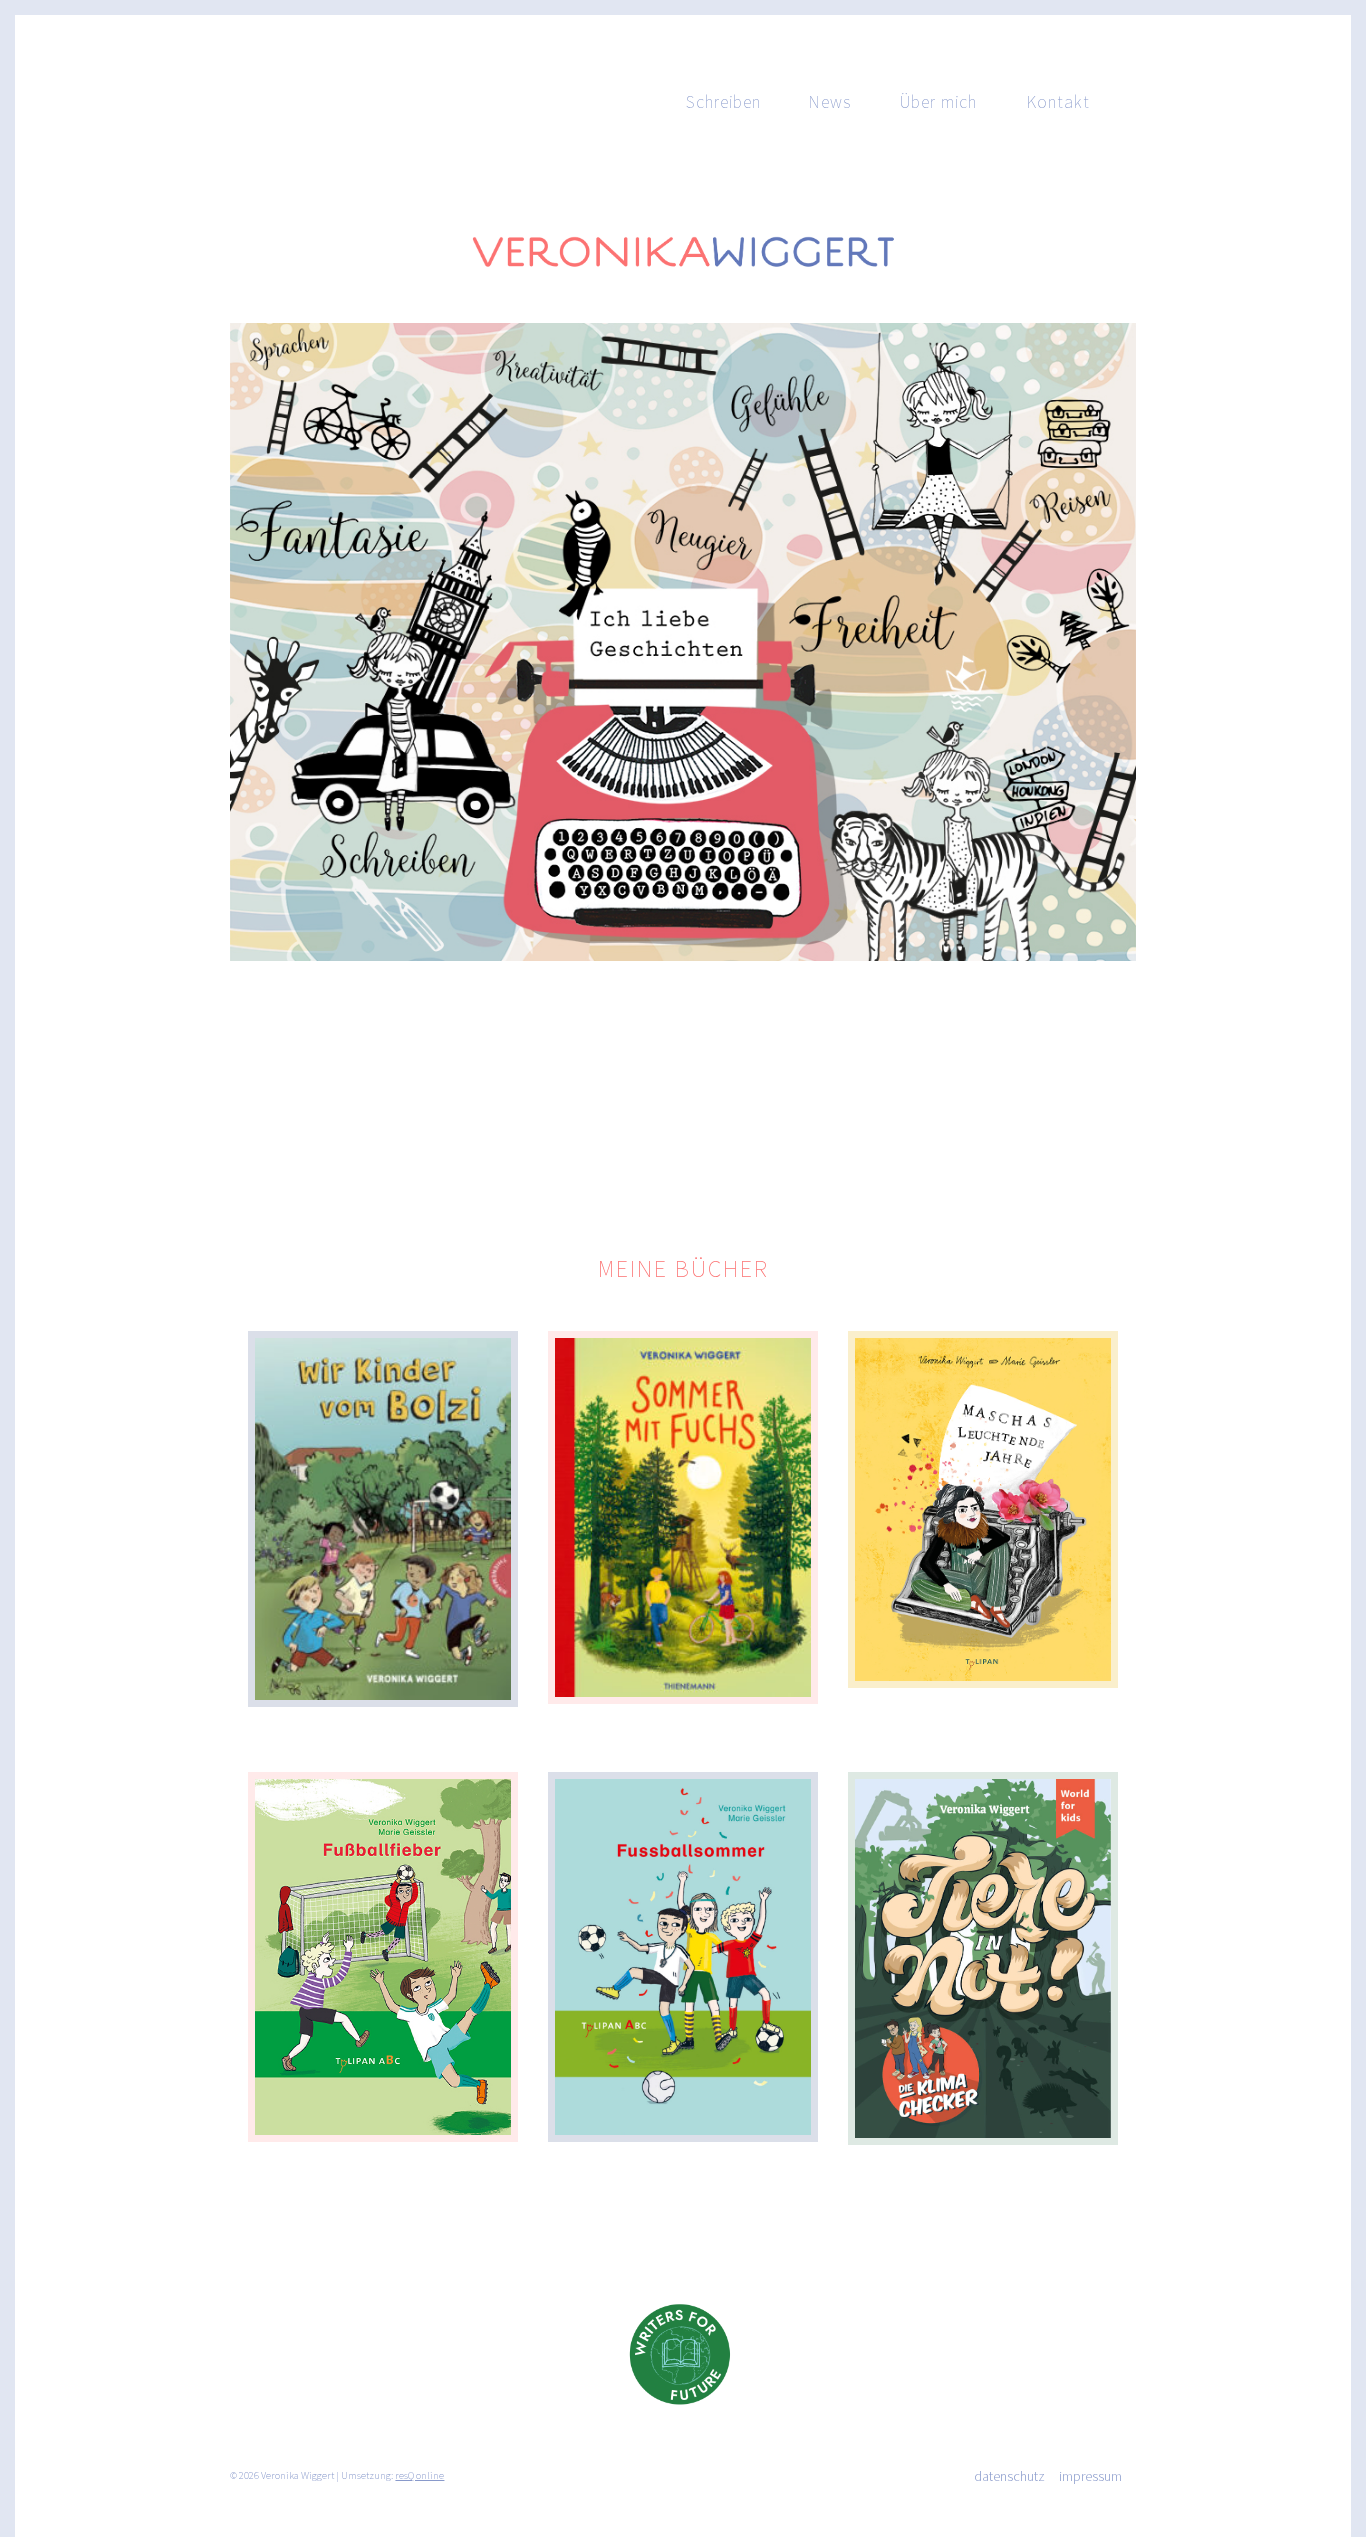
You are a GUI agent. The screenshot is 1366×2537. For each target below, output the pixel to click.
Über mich (938, 102)
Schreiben (723, 102)
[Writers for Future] (683, 2421)
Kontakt (1058, 102)
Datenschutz (1009, 2476)
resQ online (419, 2475)
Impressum (1090, 2476)
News (830, 102)
